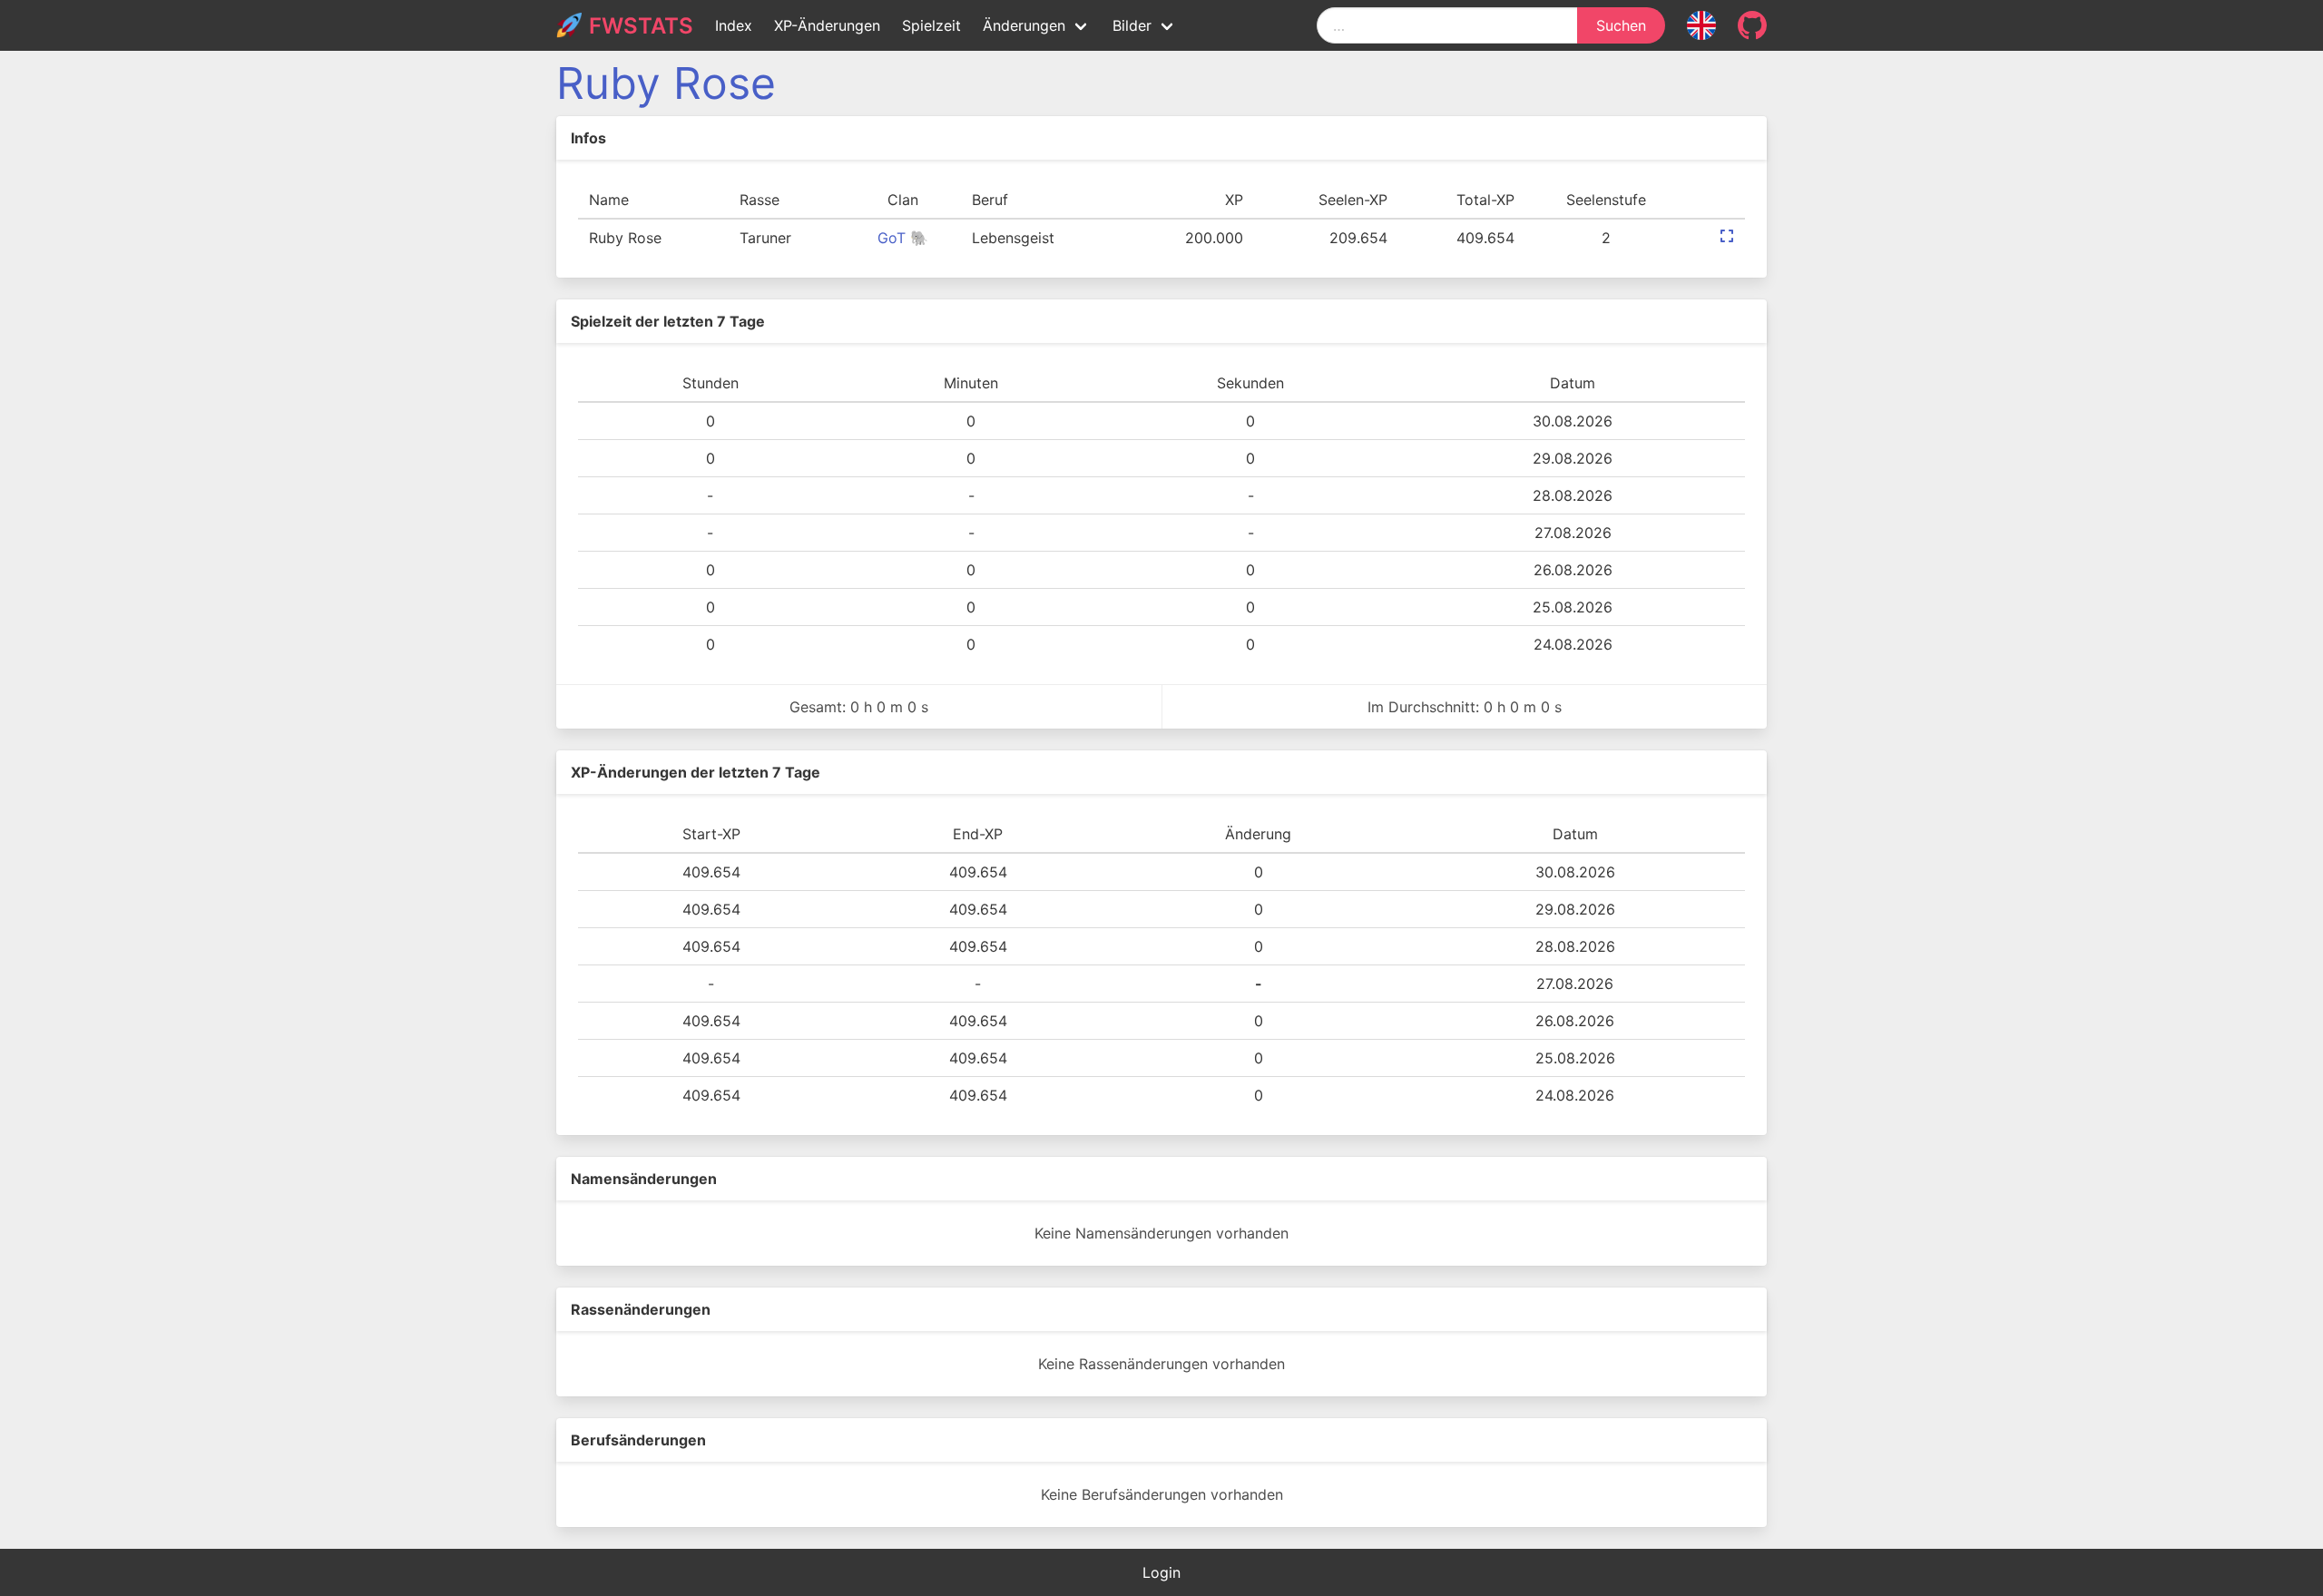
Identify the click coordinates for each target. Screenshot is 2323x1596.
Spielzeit (931, 25)
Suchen (1621, 25)
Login (1161, 1572)
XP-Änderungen (827, 25)
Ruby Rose (666, 83)
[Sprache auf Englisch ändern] (1701, 25)
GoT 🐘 (903, 238)
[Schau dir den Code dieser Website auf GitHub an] (1752, 25)
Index (734, 25)
